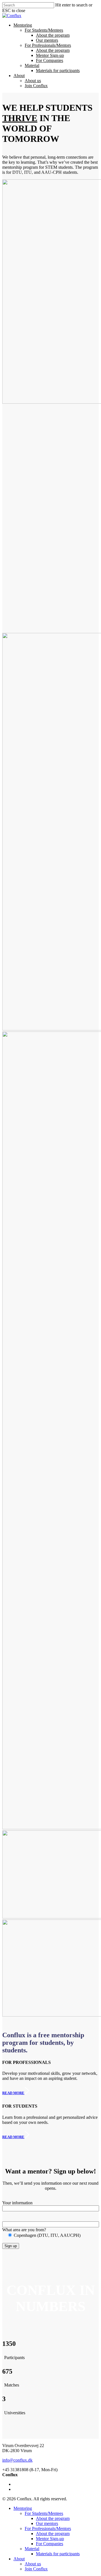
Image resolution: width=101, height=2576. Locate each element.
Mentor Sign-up (50, 55)
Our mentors (47, 40)
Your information (17, 2203)
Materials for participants (58, 70)
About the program (53, 35)
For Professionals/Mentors (48, 45)
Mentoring (23, 25)
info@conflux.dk (17, 2460)
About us (33, 81)
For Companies (50, 60)
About (19, 76)
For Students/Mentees (44, 30)
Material (32, 65)
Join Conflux (36, 86)
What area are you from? (24, 2230)
